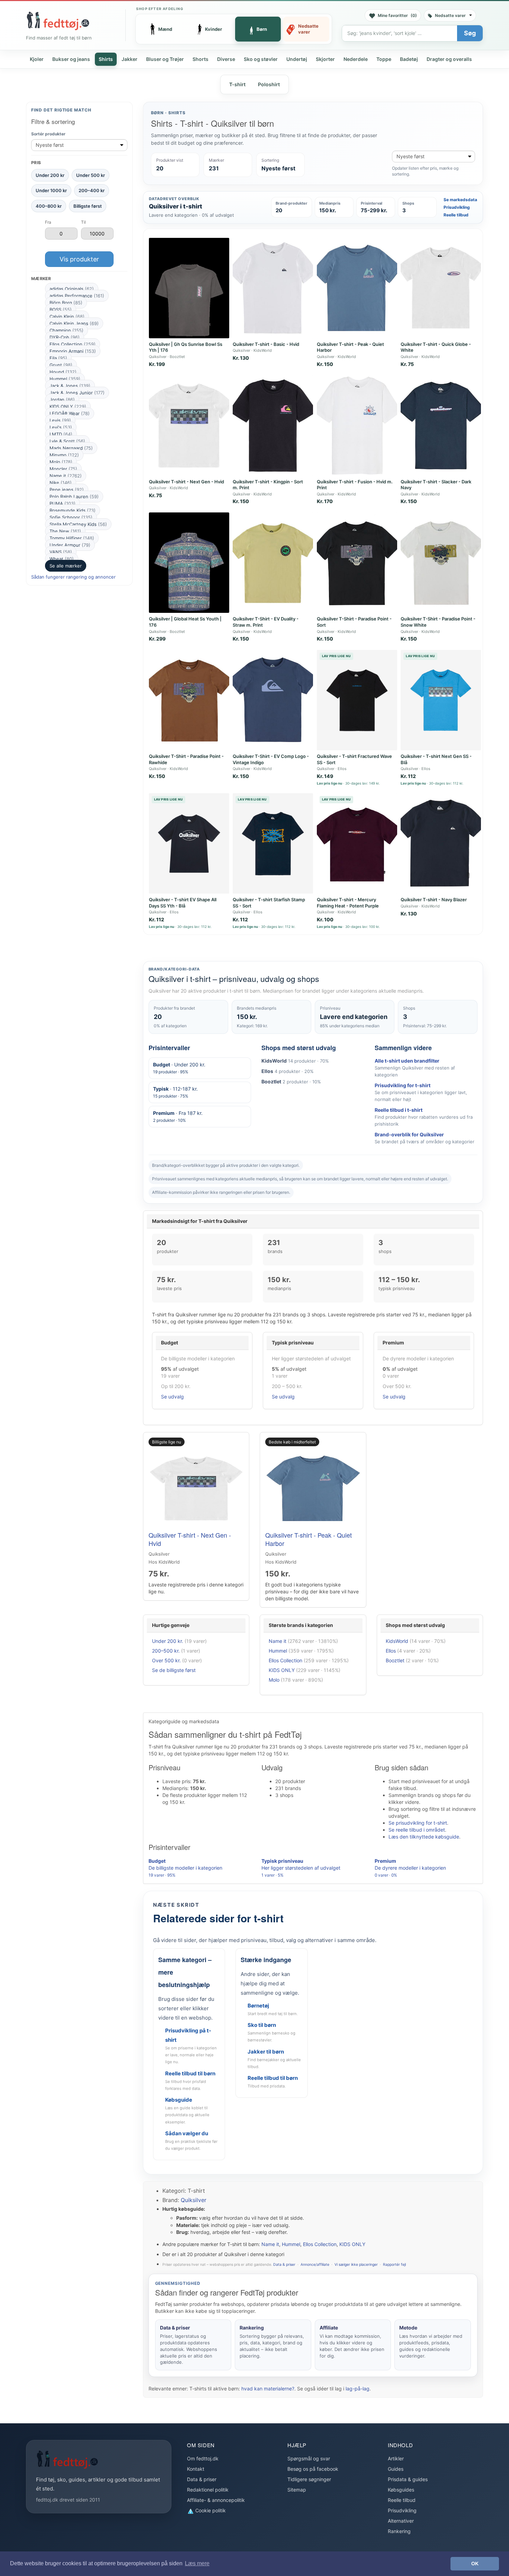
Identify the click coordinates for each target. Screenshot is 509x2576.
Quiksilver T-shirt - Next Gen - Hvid (186, 482)
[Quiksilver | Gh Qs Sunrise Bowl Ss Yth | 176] (189, 288)
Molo (61, 462)
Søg (470, 33)
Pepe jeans (67, 490)
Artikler (396, 2458)
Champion (66, 330)
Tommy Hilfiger (72, 538)
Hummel (65, 379)
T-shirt (237, 84)
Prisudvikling (457, 207)
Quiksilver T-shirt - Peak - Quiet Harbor (309, 1539)
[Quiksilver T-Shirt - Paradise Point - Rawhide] (189, 700)
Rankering (399, 2531)
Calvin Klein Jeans (74, 323)
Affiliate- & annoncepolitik (216, 2500)
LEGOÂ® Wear (70, 413)
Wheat (62, 559)
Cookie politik (210, 2510)
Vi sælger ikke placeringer (356, 2265)
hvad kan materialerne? (268, 2389)
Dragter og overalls (449, 59)
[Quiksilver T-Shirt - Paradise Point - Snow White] (441, 563)
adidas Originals (72, 289)
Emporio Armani (73, 351)
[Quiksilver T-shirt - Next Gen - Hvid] (189, 426)
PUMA (62, 503)
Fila (58, 358)
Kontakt (196, 2469)
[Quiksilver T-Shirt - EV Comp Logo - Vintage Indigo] (273, 700)
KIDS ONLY (68, 406)
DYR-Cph (65, 337)
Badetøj (409, 59)
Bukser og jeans (71, 59)
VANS (61, 552)
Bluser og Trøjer (165, 59)
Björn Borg (66, 303)
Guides (396, 2469)
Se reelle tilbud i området (417, 1830)
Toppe (384, 59)
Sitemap (297, 2490)
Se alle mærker (66, 566)
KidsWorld (397, 1641)
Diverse (226, 59)
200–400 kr (92, 190)
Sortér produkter (48, 134)
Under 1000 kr (51, 190)
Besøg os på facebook (313, 2469)
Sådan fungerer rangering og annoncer (73, 577)
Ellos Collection (73, 344)
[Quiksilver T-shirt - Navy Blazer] (441, 843)
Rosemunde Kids (73, 510)
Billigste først (88, 206)
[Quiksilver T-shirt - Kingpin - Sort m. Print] (273, 426)
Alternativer (401, 2521)
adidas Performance (77, 296)
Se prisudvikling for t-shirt (418, 1823)
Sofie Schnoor (71, 517)
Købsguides (401, 2490)
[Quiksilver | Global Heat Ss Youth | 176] (189, 563)
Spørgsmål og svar (309, 2458)
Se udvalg (172, 1397)
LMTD (61, 434)
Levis (60, 420)
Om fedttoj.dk (203, 2458)
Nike (61, 483)
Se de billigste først (174, 1670)
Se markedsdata (460, 200)
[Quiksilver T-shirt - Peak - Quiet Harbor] (357, 288)
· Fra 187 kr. (178, 1116)
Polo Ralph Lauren (74, 497)
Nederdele (356, 59)
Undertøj (297, 59)
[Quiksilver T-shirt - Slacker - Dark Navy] (441, 426)
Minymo (64, 455)
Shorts (200, 59)
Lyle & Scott (67, 441)
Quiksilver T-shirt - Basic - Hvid (266, 344)
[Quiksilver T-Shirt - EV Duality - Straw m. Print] (273, 563)
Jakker (130, 59)
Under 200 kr (50, 175)
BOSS (61, 310)
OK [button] (475, 2564)
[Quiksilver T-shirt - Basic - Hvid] (273, 288)
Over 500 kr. (166, 1660)
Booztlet (395, 1660)
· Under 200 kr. (179, 1068)
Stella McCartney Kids (78, 524)
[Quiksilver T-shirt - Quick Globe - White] (441, 288)
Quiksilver (194, 2200)
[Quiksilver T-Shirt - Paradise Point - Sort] (357, 563)
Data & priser (284, 2265)
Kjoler (37, 59)
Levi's (61, 427)
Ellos (391, 1651)
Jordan (62, 400)
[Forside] (58, 21)
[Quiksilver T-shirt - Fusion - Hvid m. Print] (357, 426)
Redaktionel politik (208, 2490)
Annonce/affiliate (315, 2265)
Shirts (106, 59)
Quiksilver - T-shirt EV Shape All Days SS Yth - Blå (183, 903)
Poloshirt (269, 84)
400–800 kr (49, 206)
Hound (63, 372)
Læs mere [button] (197, 2563)
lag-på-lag (358, 2389)
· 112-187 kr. (175, 1092)
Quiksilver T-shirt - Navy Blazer (434, 900)
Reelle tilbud (456, 215)
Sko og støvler (261, 59)
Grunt (61, 365)
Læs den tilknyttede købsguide (424, 1837)
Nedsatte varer (450, 15)
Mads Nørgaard (71, 448)
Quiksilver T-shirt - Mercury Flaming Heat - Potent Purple (348, 903)
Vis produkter (79, 259)
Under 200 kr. (168, 1641)
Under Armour (70, 545)
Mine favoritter (397, 15)
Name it (66, 476)
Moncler (63, 469)
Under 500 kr (91, 175)
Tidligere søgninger (309, 2479)
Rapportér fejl (394, 2265)
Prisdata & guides (408, 2479)
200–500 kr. (166, 1651)
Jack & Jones (70, 386)
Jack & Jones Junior (77, 393)
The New (65, 531)
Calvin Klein (67, 316)
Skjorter (325, 59)
